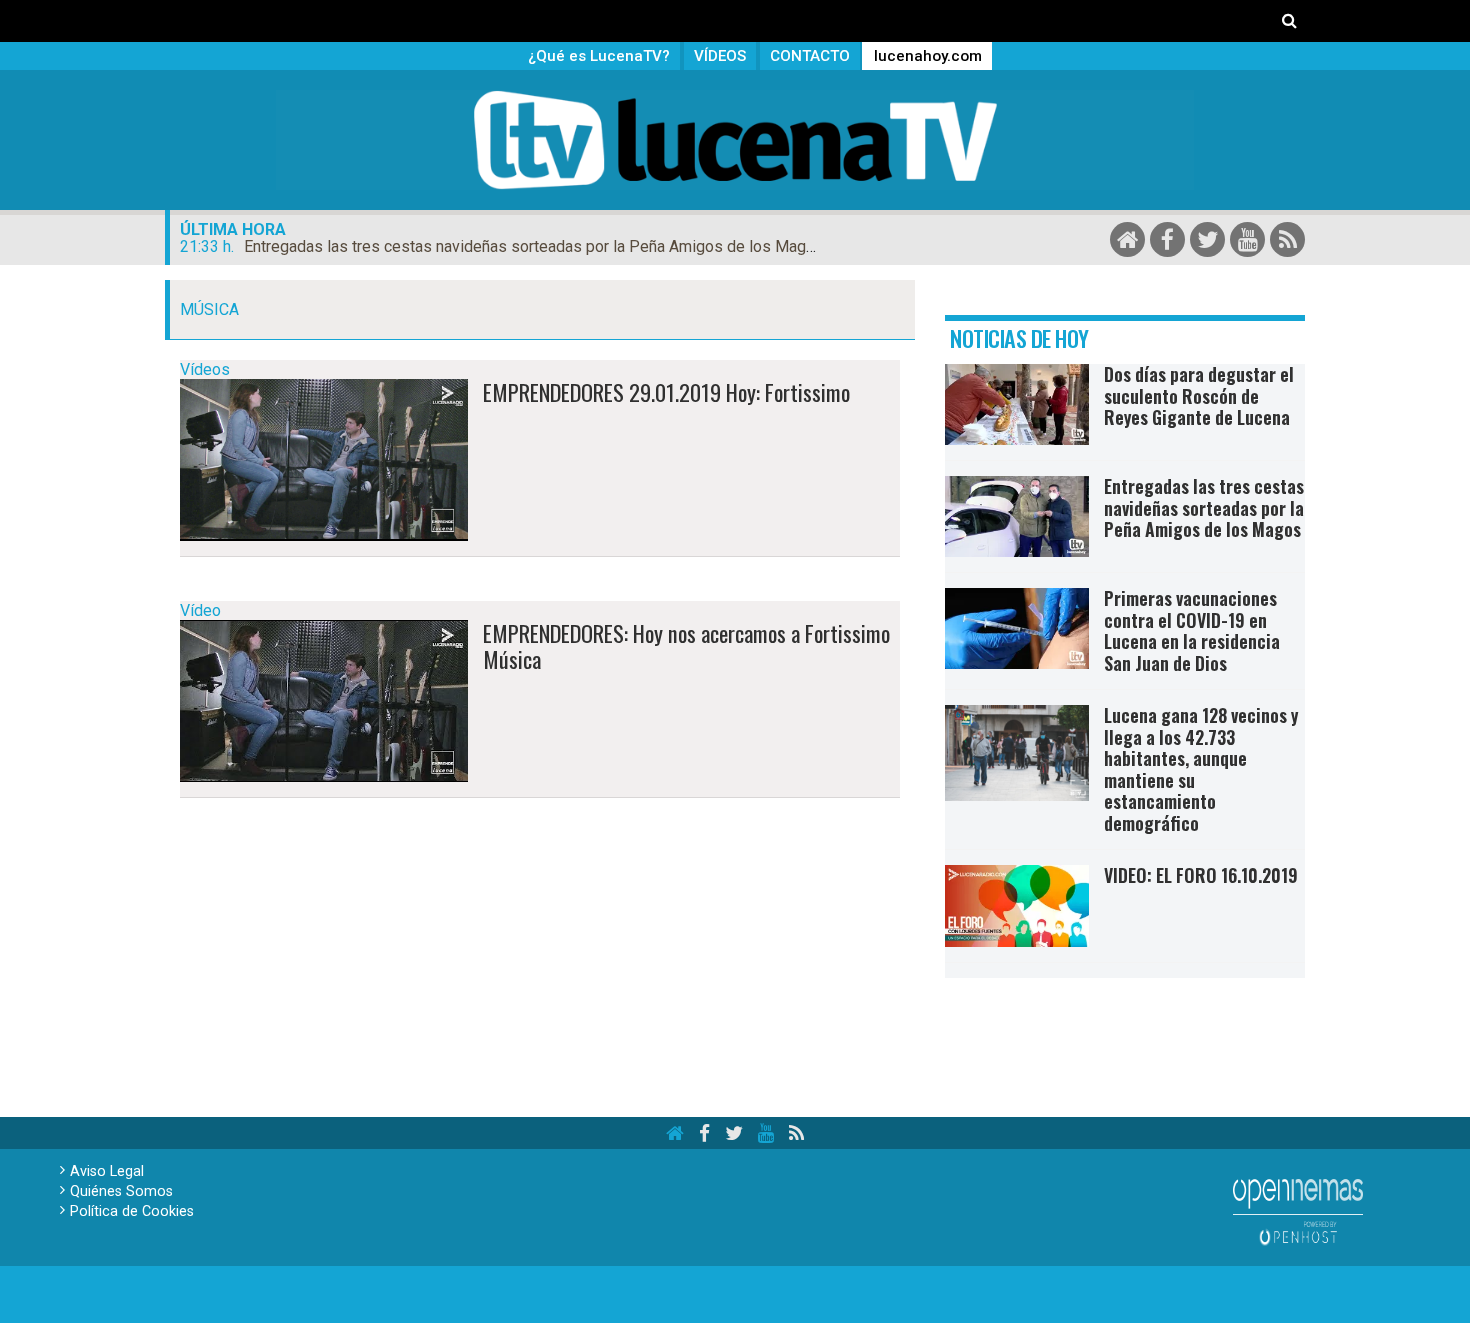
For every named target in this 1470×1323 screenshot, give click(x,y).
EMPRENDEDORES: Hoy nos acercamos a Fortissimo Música (686, 645)
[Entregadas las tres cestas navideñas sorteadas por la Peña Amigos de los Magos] (1017, 516)
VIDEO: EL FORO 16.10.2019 (1201, 875)
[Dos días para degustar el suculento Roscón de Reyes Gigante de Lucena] (1017, 404)
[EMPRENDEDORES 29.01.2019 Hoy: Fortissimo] (324, 460)
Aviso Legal (107, 1171)
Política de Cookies (132, 1211)
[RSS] (1287, 239)
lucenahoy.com (928, 56)
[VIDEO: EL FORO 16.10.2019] (1017, 906)
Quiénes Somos (121, 1191)
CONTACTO (810, 56)
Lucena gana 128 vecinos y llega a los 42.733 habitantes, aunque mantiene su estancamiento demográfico (1201, 769)
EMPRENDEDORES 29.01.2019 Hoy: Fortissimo (666, 391)
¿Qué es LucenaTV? (599, 56)
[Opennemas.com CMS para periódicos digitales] (1298, 1210)
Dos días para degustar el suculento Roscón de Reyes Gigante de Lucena (1199, 395)
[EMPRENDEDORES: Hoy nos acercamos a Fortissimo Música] (324, 701)
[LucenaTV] (735, 140)
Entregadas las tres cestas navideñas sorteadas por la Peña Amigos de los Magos (534, 246)
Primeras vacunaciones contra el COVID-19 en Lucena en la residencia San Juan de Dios (1192, 630)
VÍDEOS (720, 56)
